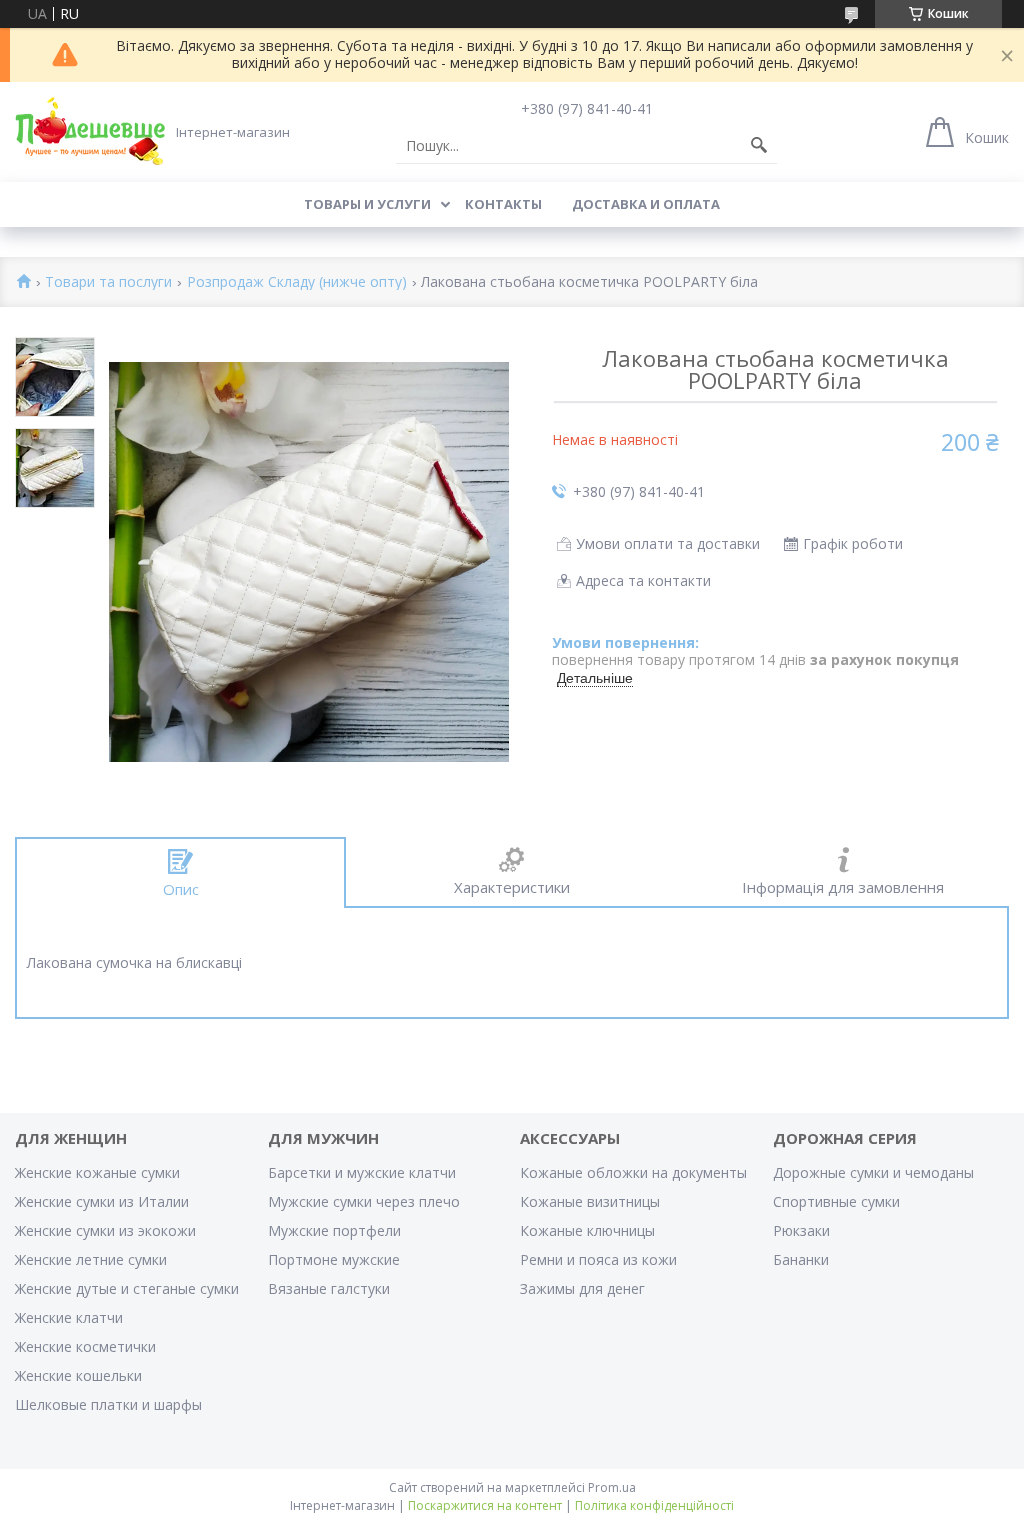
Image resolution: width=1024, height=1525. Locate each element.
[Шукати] (759, 146)
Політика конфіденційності (654, 1505)
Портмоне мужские (334, 1259)
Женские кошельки (78, 1375)
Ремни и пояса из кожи (598, 1259)
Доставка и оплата (646, 204)
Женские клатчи (69, 1317)
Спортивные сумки (836, 1201)
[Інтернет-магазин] (90, 131)
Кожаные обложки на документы (633, 1172)
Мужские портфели (334, 1230)
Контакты (503, 204)
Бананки (801, 1259)
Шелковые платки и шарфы (108, 1404)
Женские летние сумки (91, 1259)
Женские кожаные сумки (97, 1172)
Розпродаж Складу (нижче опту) (297, 282)
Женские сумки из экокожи (105, 1230)
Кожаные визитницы (590, 1201)
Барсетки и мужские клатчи (362, 1172)
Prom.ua (612, 1487)
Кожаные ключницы (587, 1230)
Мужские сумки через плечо (364, 1201)
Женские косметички (85, 1346)
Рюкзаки (801, 1230)
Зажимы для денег (582, 1288)
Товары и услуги (367, 204)
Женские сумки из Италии (102, 1201)
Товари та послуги (108, 282)
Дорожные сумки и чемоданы (873, 1172)
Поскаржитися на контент (485, 1505)
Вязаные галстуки (329, 1288)
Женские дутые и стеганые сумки (127, 1288)
